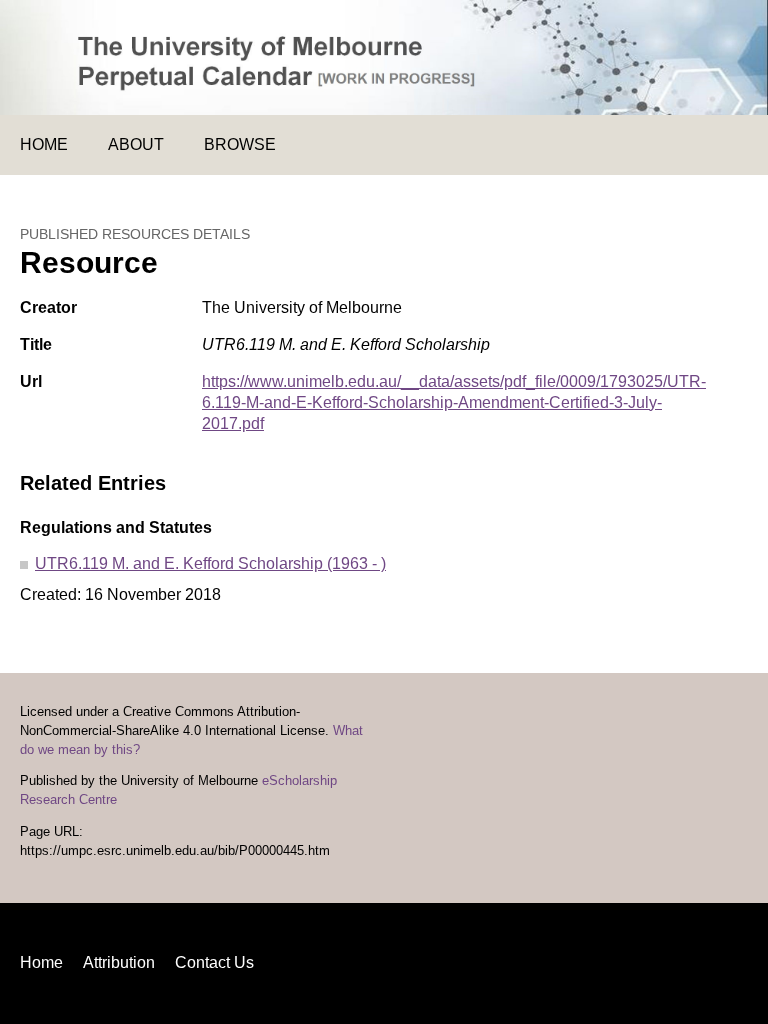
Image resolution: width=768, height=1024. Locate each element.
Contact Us (214, 962)
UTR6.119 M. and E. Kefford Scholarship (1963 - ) (210, 563)
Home (44, 144)
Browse (240, 144)
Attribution (119, 962)
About (136, 144)
